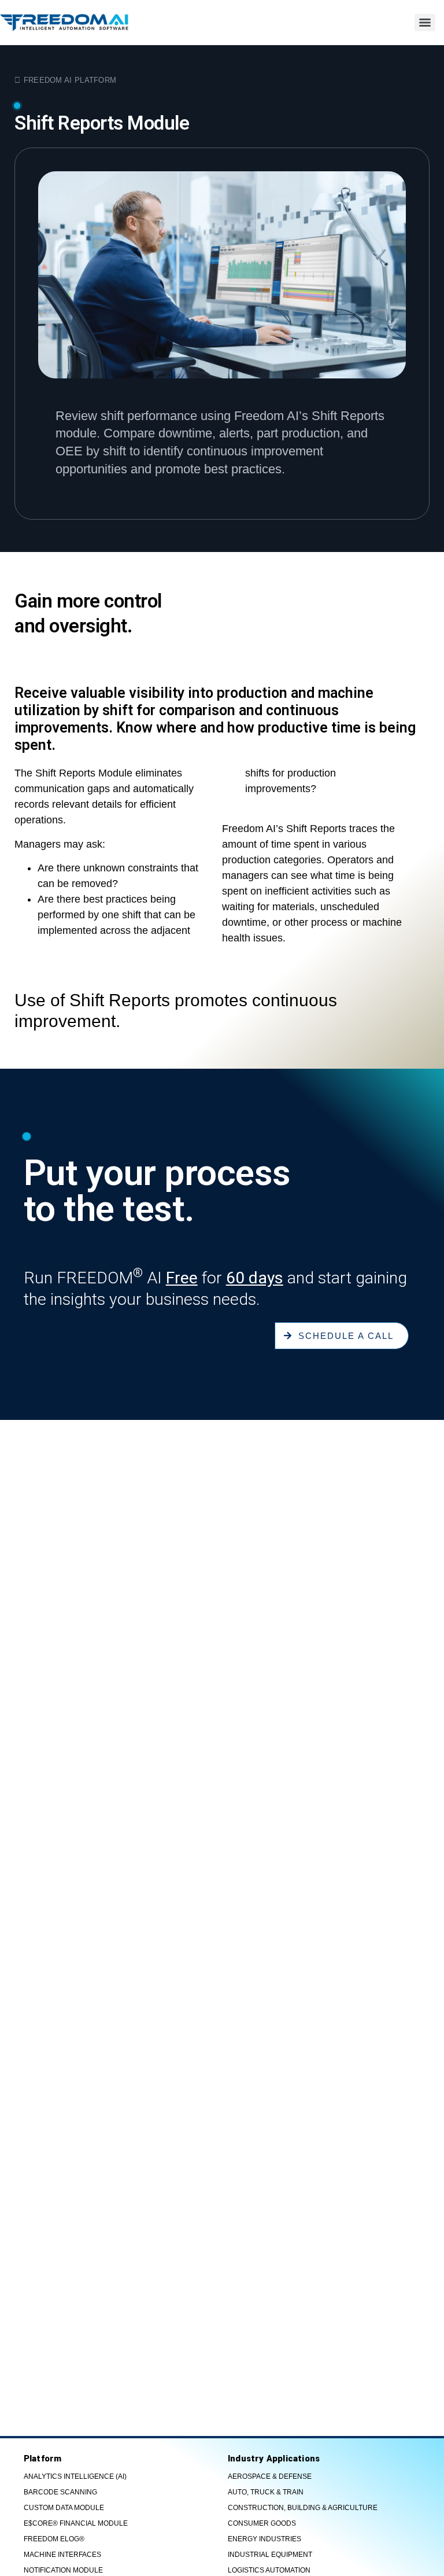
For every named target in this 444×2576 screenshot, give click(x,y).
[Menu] (425, 23)
